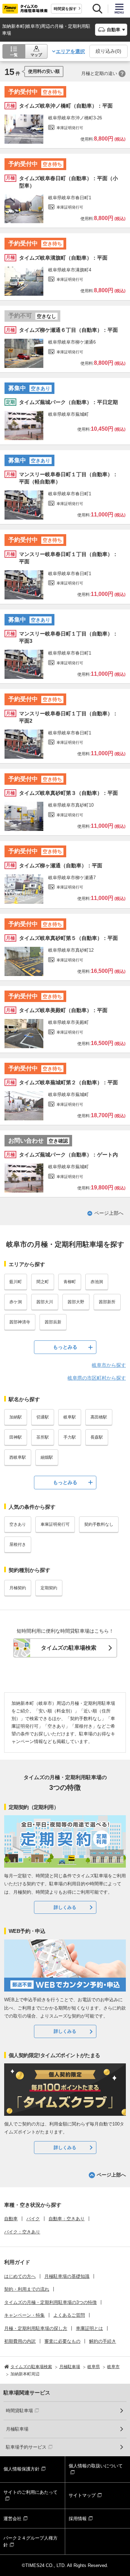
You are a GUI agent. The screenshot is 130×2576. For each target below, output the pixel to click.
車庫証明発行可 (55, 1524)
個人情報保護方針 (21, 2469)
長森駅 (97, 1437)
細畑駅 (47, 1457)
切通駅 (43, 1417)
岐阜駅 (70, 1417)
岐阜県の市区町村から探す (97, 1378)
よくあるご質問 (69, 2315)
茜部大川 (45, 1302)
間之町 (43, 1282)
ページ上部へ (109, 1213)
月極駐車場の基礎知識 (67, 2276)
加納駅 (16, 1417)
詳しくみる (65, 1907)
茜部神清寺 (20, 1322)
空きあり (18, 1524)
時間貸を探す (65, 9)
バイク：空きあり (22, 2232)
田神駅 (16, 1437)
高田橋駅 (99, 1417)
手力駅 (70, 1437)
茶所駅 (43, 1437)
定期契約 (49, 1588)
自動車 (11, 2219)
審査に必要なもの (62, 2341)
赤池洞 (97, 1282)
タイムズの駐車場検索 (69, 1648)
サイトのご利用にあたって (31, 2492)
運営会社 (12, 2519)
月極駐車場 (17, 2429)
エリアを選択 (70, 51)
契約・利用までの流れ (27, 2289)
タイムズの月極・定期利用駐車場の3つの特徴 (50, 2302)
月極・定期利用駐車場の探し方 (36, 2328)
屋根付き (18, 1544)
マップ (36, 55)
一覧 (14, 55)
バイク (33, 2219)
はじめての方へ (20, 2276)
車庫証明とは (89, 2328)
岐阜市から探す (109, 1365)
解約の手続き (103, 2341)
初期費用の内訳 (20, 2341)
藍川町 (16, 1282)
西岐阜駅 (18, 1457)
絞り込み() (109, 51)
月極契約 (18, 1588)
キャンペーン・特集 (24, 2315)
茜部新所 (107, 1302)
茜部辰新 (53, 1322)
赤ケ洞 (16, 1302)
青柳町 (70, 1282)
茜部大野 (76, 1302)
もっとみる (65, 1347)
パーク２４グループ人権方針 (31, 2541)
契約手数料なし (99, 1524)
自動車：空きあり (67, 2219)
